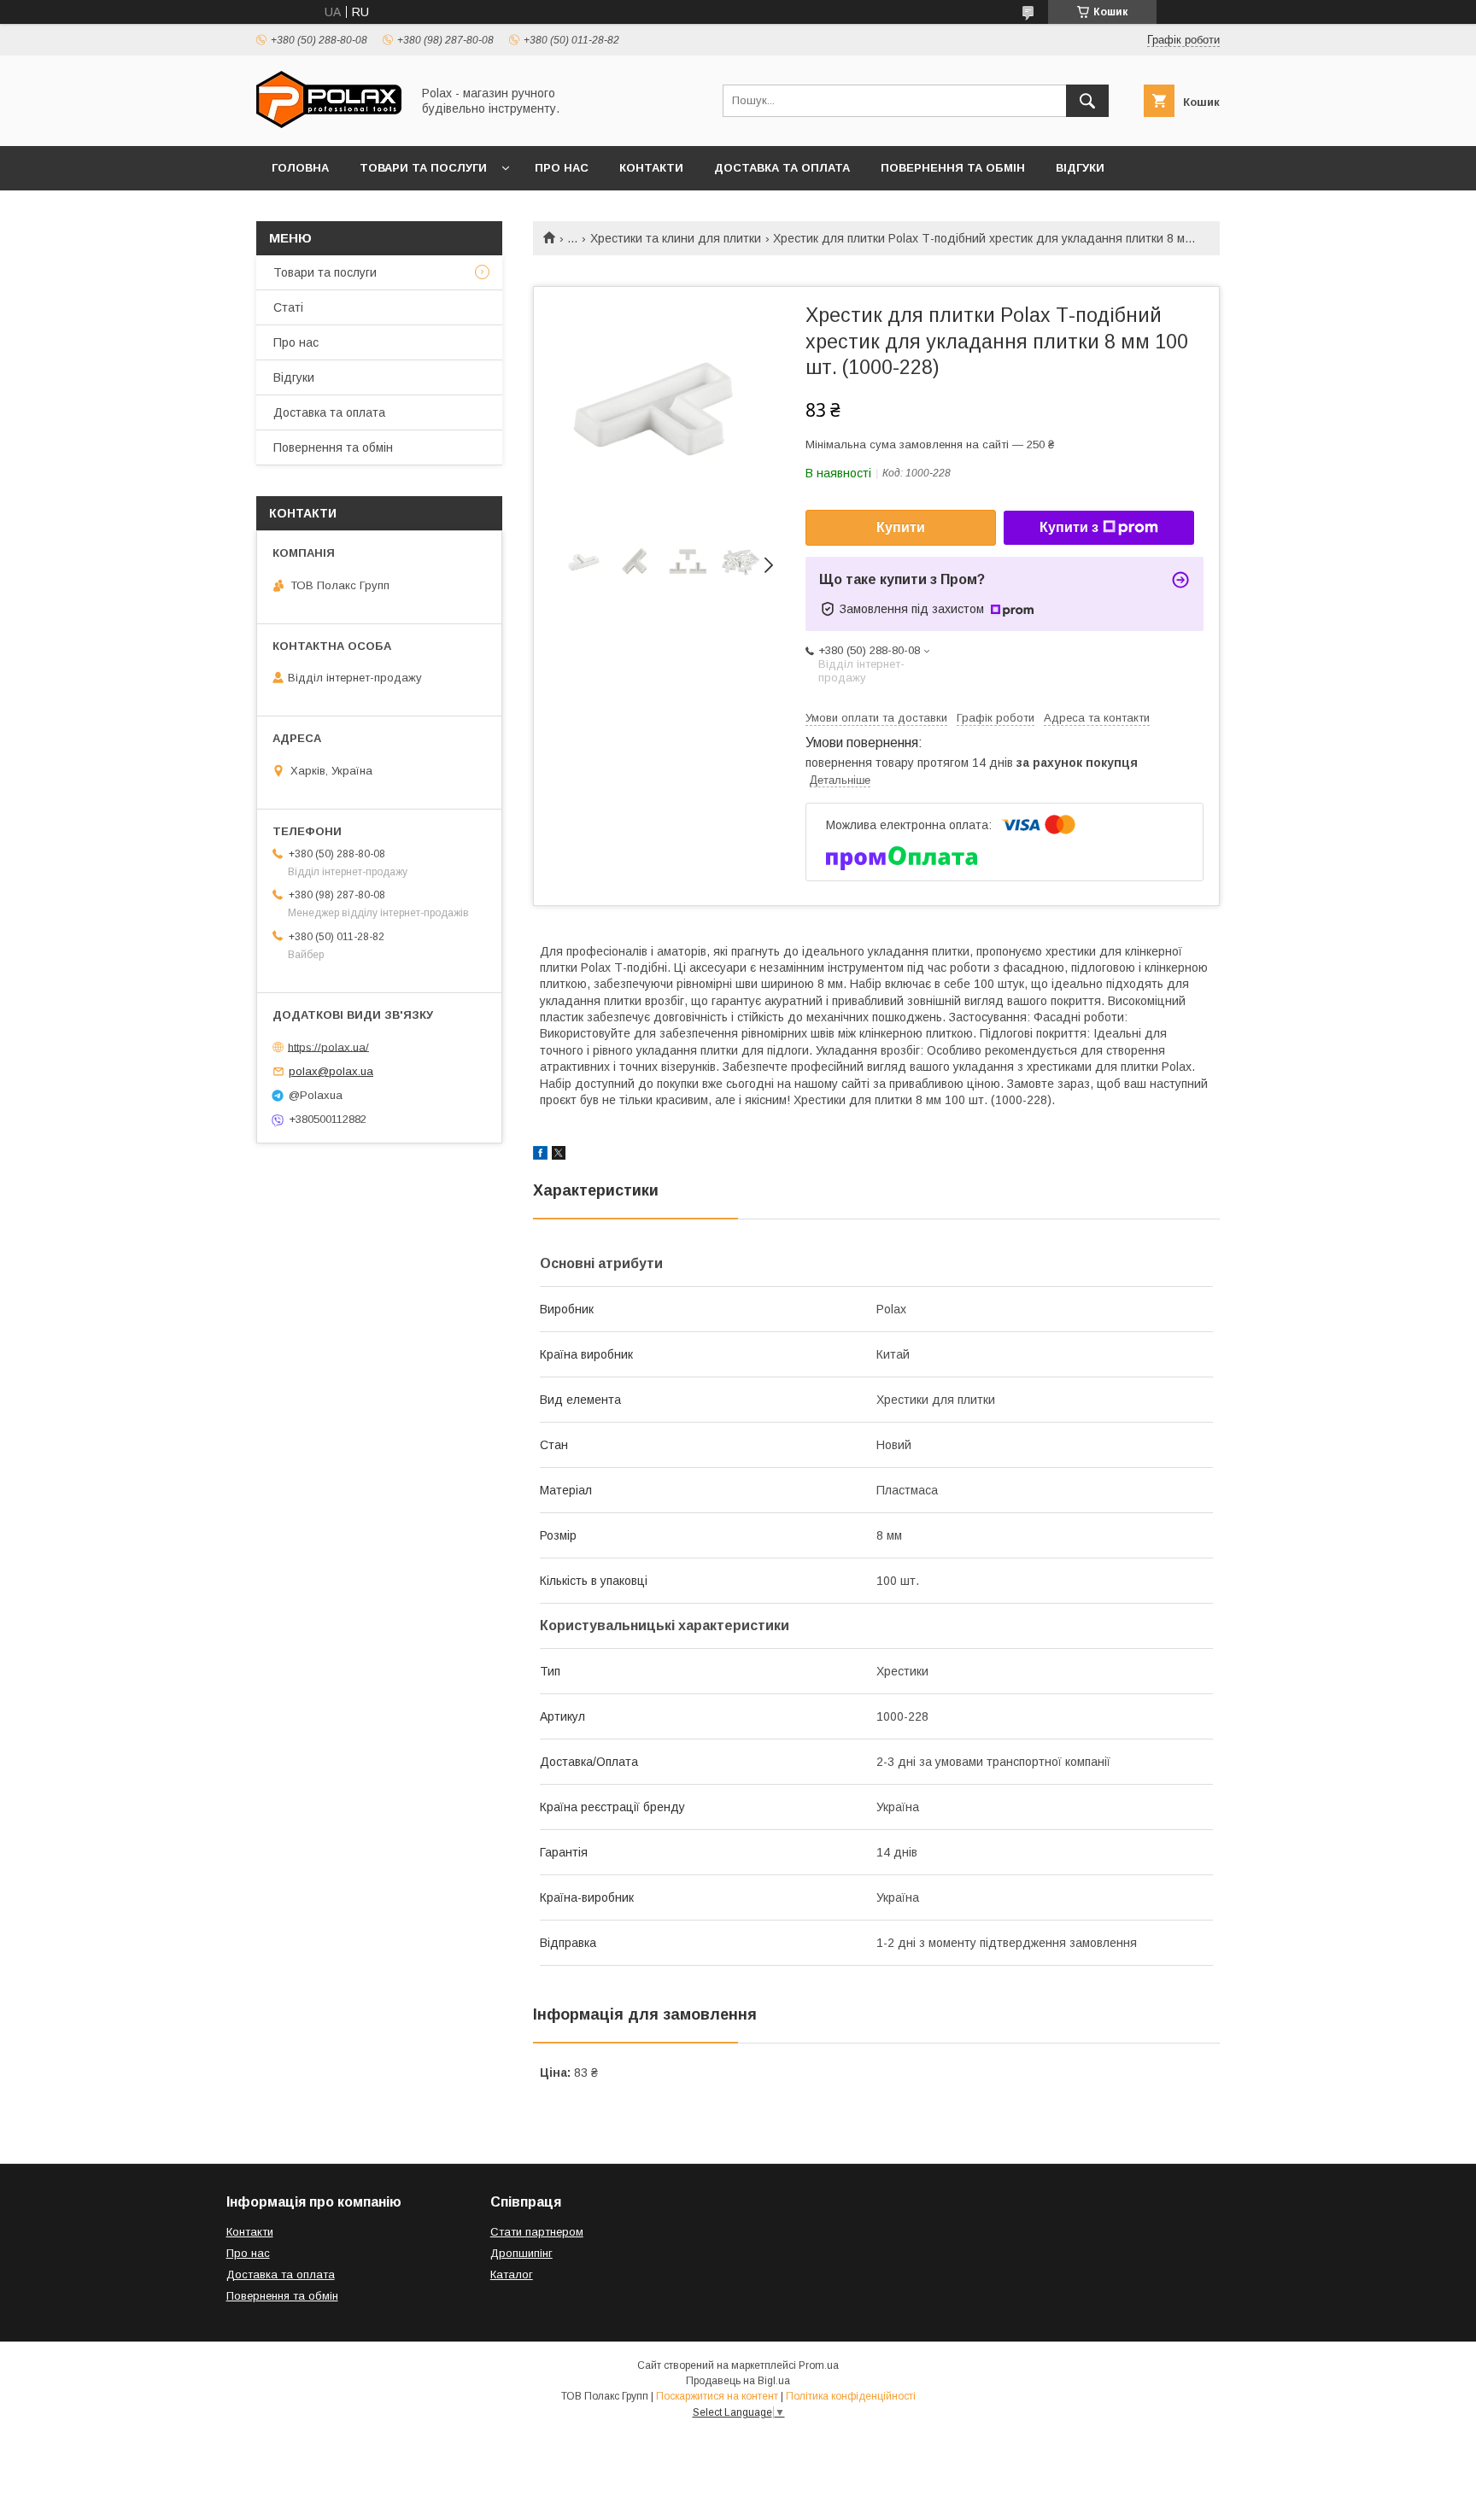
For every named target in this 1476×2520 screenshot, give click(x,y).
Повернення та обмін (953, 168)
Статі (288, 307)
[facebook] (540, 1155)
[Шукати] (1087, 101)
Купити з (1069, 527)
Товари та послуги (423, 168)
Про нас (562, 168)
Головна (300, 168)
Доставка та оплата (782, 168)
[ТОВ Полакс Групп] (329, 124)
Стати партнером (537, 2232)
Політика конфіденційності (851, 2396)
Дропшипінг (521, 2253)
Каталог (512, 2274)
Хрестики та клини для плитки (676, 238)
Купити (901, 527)
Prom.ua (819, 2365)
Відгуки (1080, 168)
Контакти (651, 168)
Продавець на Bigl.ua (738, 2381)
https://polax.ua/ (328, 1047)
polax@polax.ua (331, 1071)
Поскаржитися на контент (717, 2396)
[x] (559, 1155)
